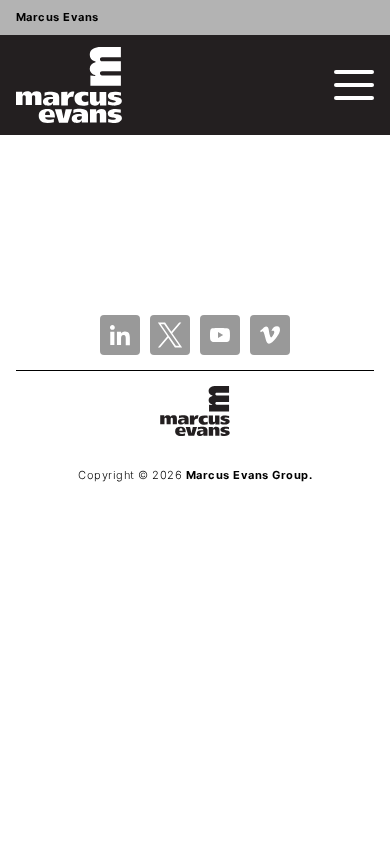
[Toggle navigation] (354, 85)
